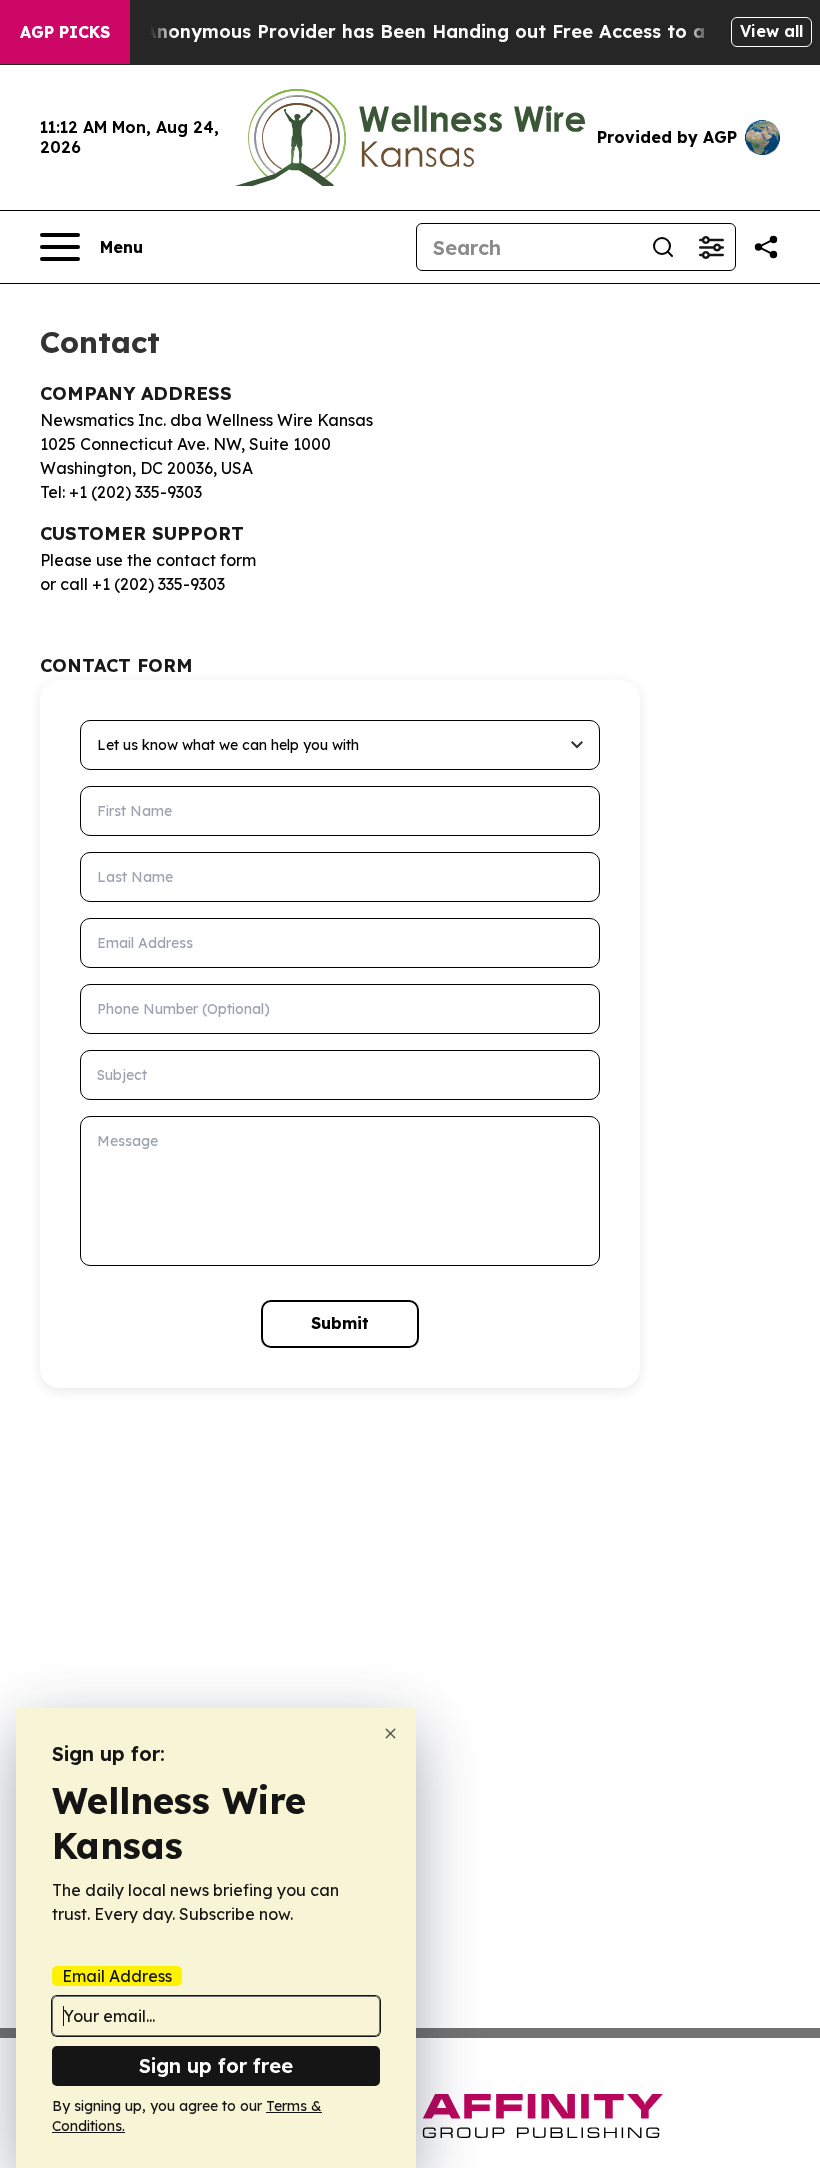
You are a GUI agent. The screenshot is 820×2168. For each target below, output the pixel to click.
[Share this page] (766, 247)
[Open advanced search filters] (711, 247)
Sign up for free (216, 2065)
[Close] (390, 1733)
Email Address (117, 1976)
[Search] (663, 247)
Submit (340, 1323)
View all (771, 31)
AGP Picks (65, 32)
